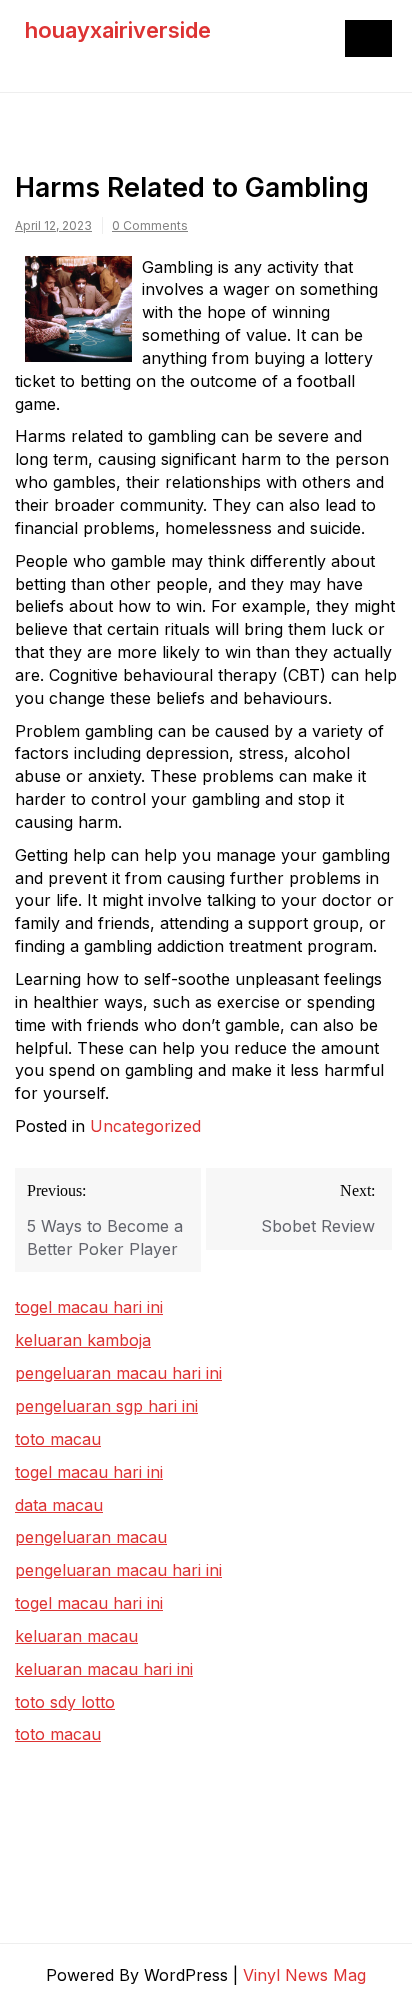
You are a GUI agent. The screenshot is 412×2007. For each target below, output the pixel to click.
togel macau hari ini (89, 1472)
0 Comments (150, 225)
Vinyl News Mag (304, 1975)
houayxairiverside (118, 30)
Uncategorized (145, 1126)
